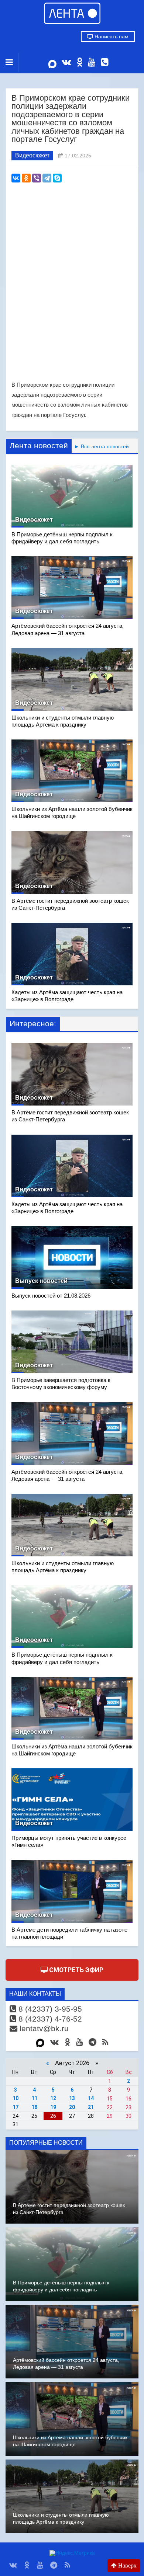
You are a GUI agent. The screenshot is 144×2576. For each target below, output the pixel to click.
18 (34, 2107)
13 (72, 2098)
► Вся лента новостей (100, 446)
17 (16, 2107)
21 (91, 2107)
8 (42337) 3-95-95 (49, 2009)
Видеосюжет (32, 155)
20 (72, 2107)
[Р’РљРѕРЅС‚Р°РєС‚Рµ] (16, 178)
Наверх (127, 2565)
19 (53, 2107)
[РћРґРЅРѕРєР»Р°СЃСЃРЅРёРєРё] (26, 178)
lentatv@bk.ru (43, 2028)
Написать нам (111, 36)
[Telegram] (47, 178)
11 (34, 2098)
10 (16, 2098)
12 (53, 2098)
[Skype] (57, 178)
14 (91, 2098)
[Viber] (37, 178)
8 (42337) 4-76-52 (49, 2019)
